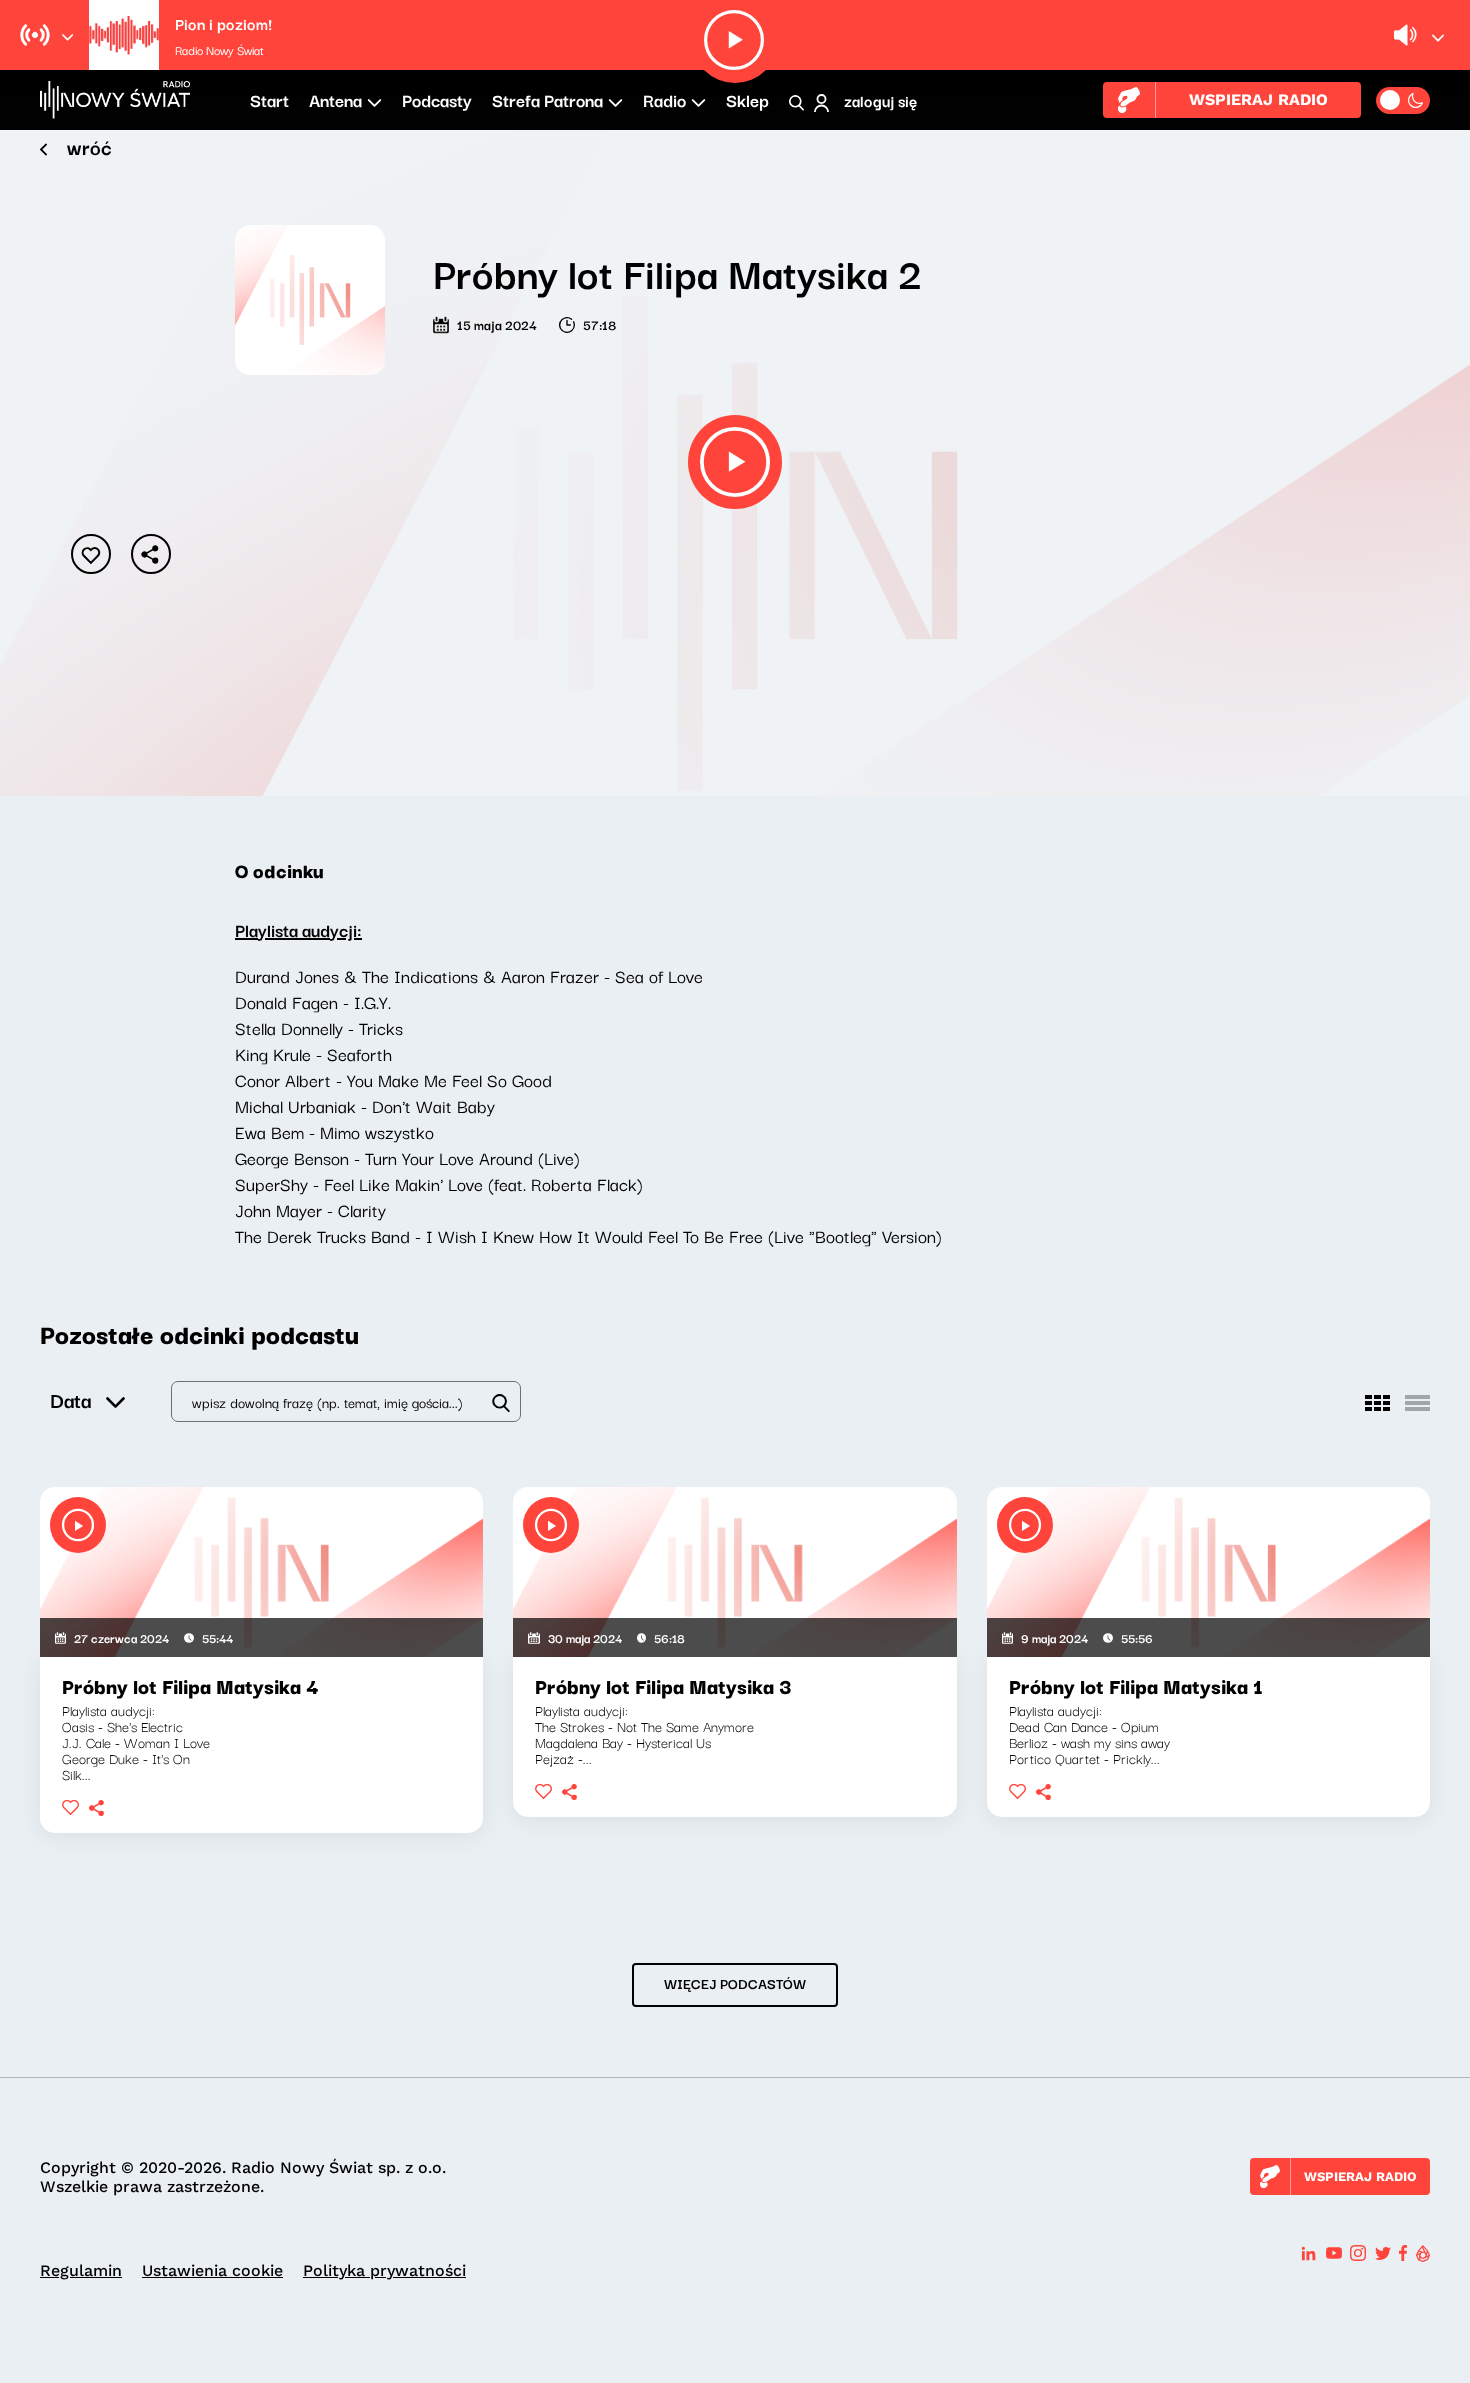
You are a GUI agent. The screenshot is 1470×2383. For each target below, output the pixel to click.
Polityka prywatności (384, 2270)
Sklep (747, 99)
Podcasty (437, 99)
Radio (664, 99)
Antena (335, 99)
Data (70, 1399)
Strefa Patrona (547, 99)
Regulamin (81, 2270)
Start (269, 99)
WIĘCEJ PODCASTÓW (735, 1983)
